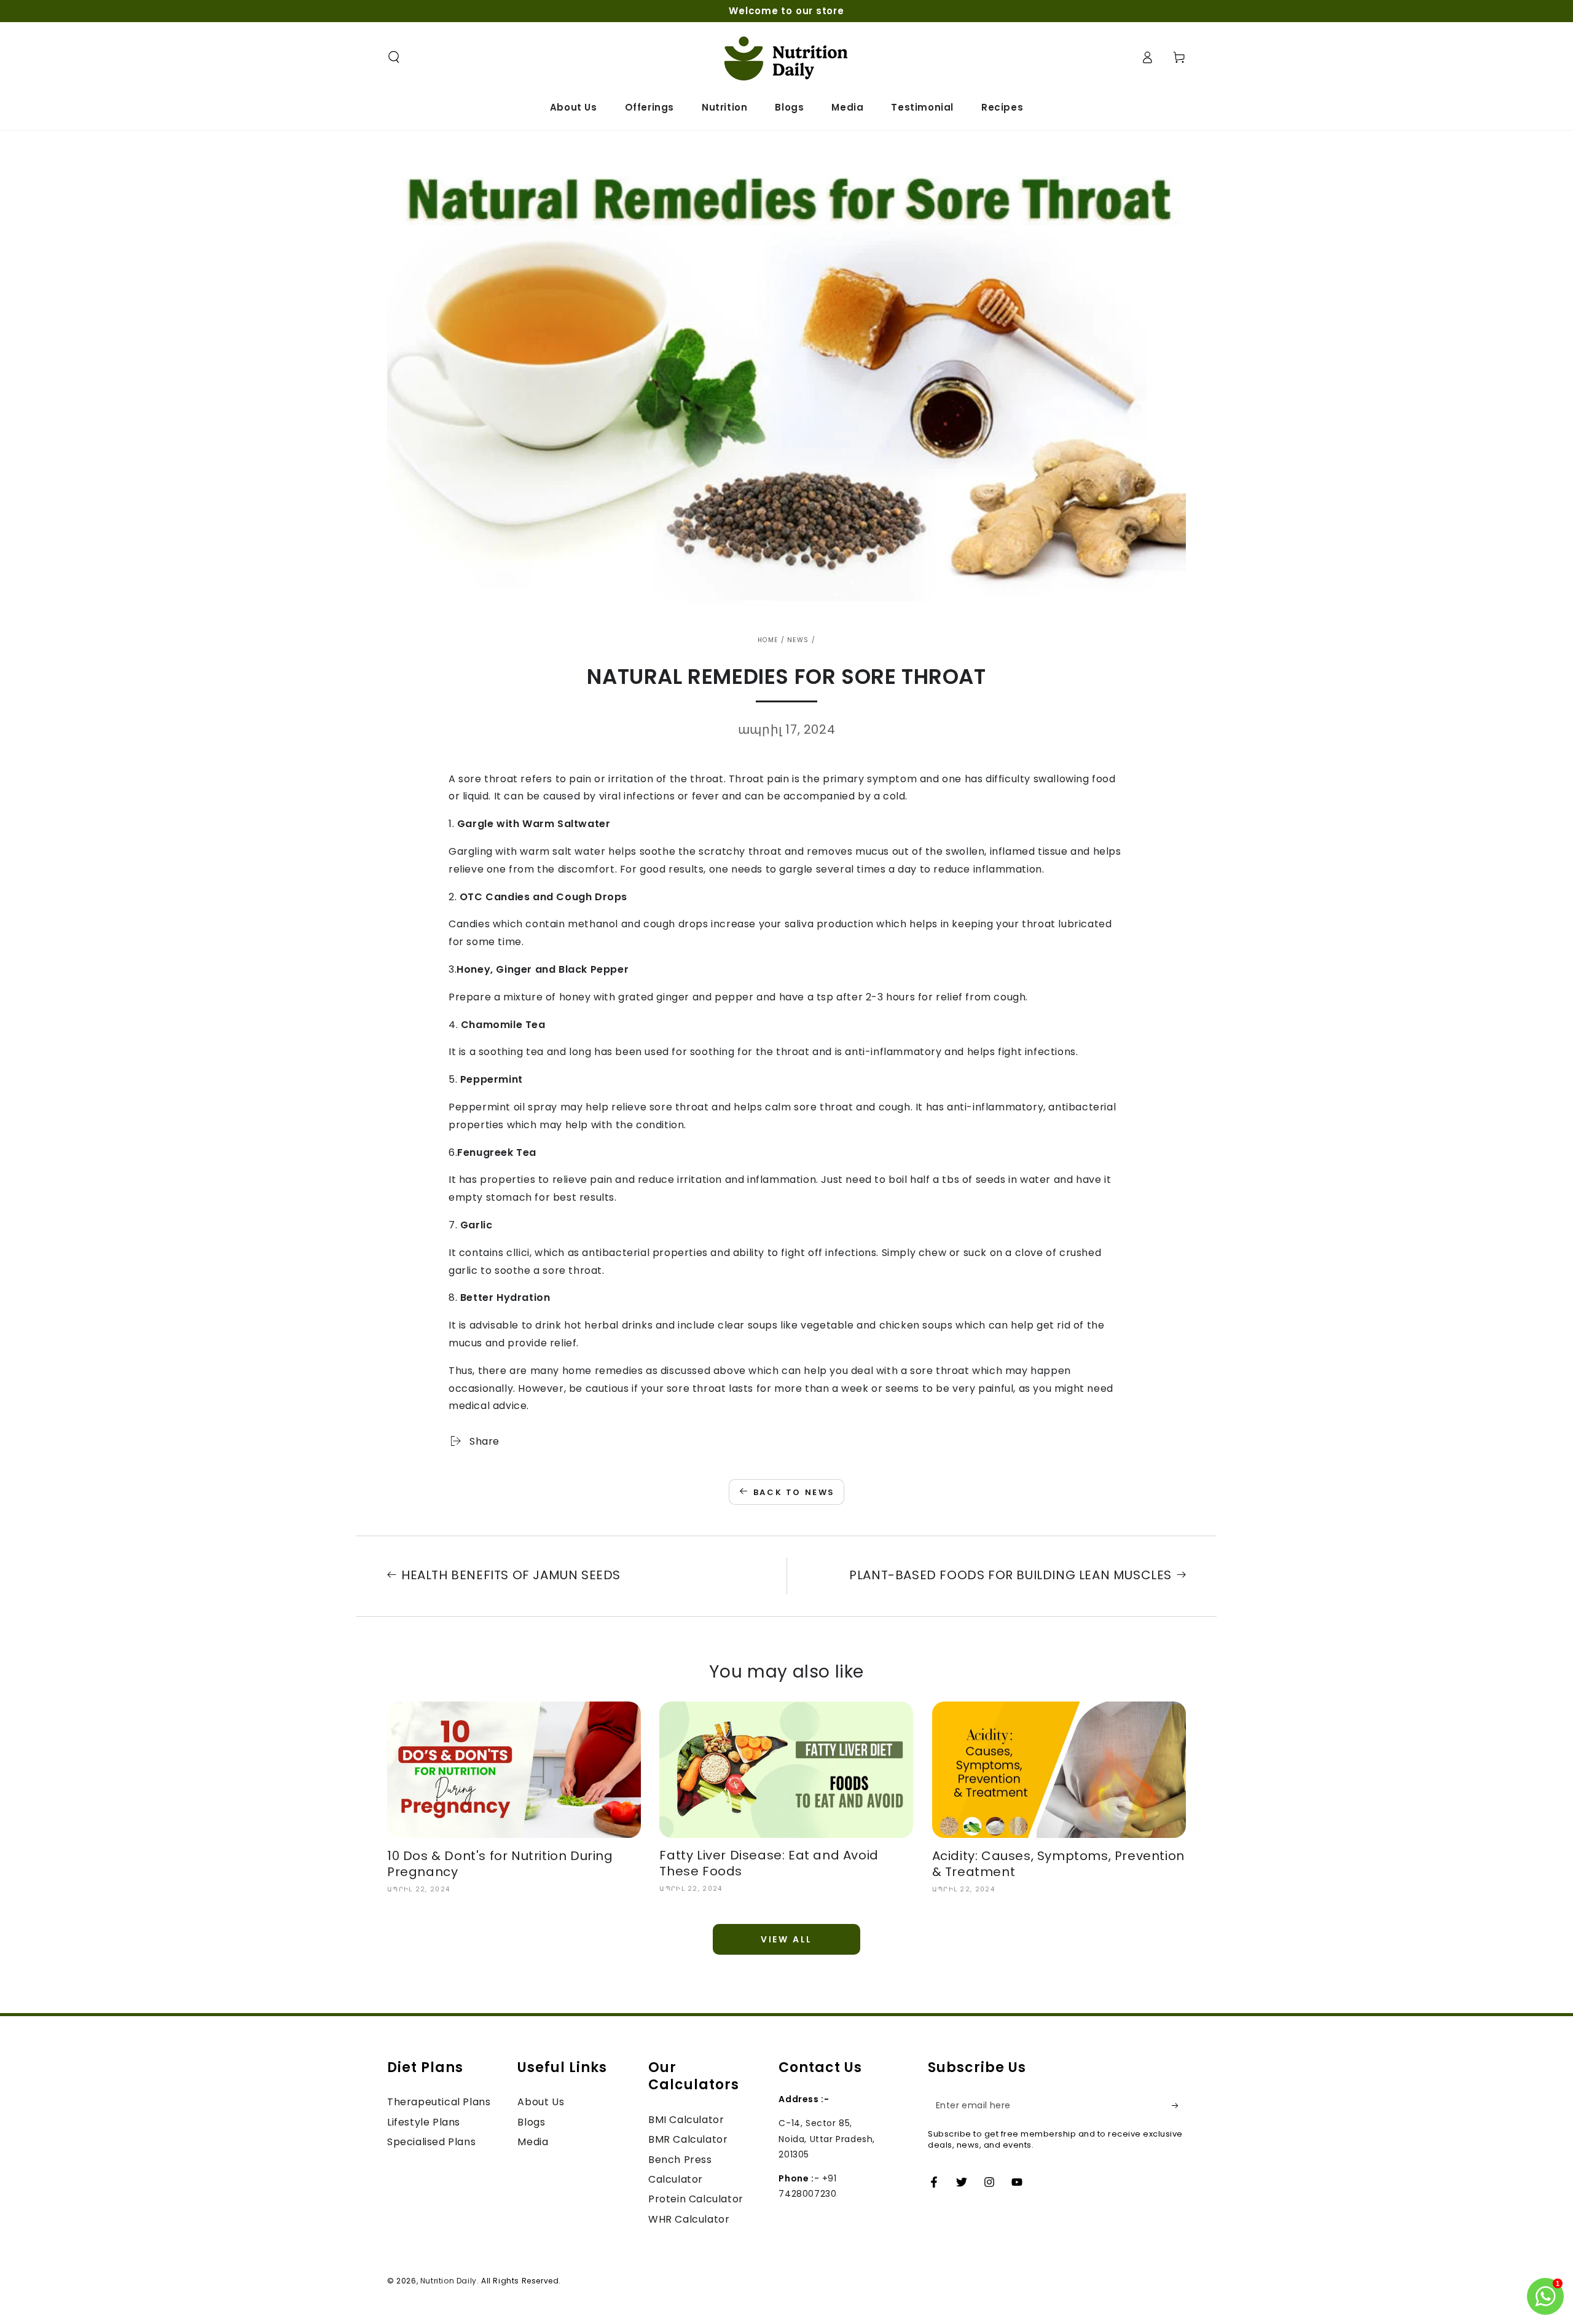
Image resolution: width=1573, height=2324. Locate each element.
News (798, 640)
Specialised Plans (431, 2142)
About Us (541, 2102)
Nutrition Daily (449, 2281)
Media (533, 2142)
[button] (394, 57)
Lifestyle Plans (424, 2122)
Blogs (531, 2122)
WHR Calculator (689, 2219)
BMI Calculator (686, 2120)
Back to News (794, 1492)
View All (786, 1939)
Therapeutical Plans (439, 2102)
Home (768, 640)
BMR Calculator (688, 2139)
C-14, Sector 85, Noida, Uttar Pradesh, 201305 (827, 2138)
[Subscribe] (1179, 2105)
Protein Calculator (696, 2199)
